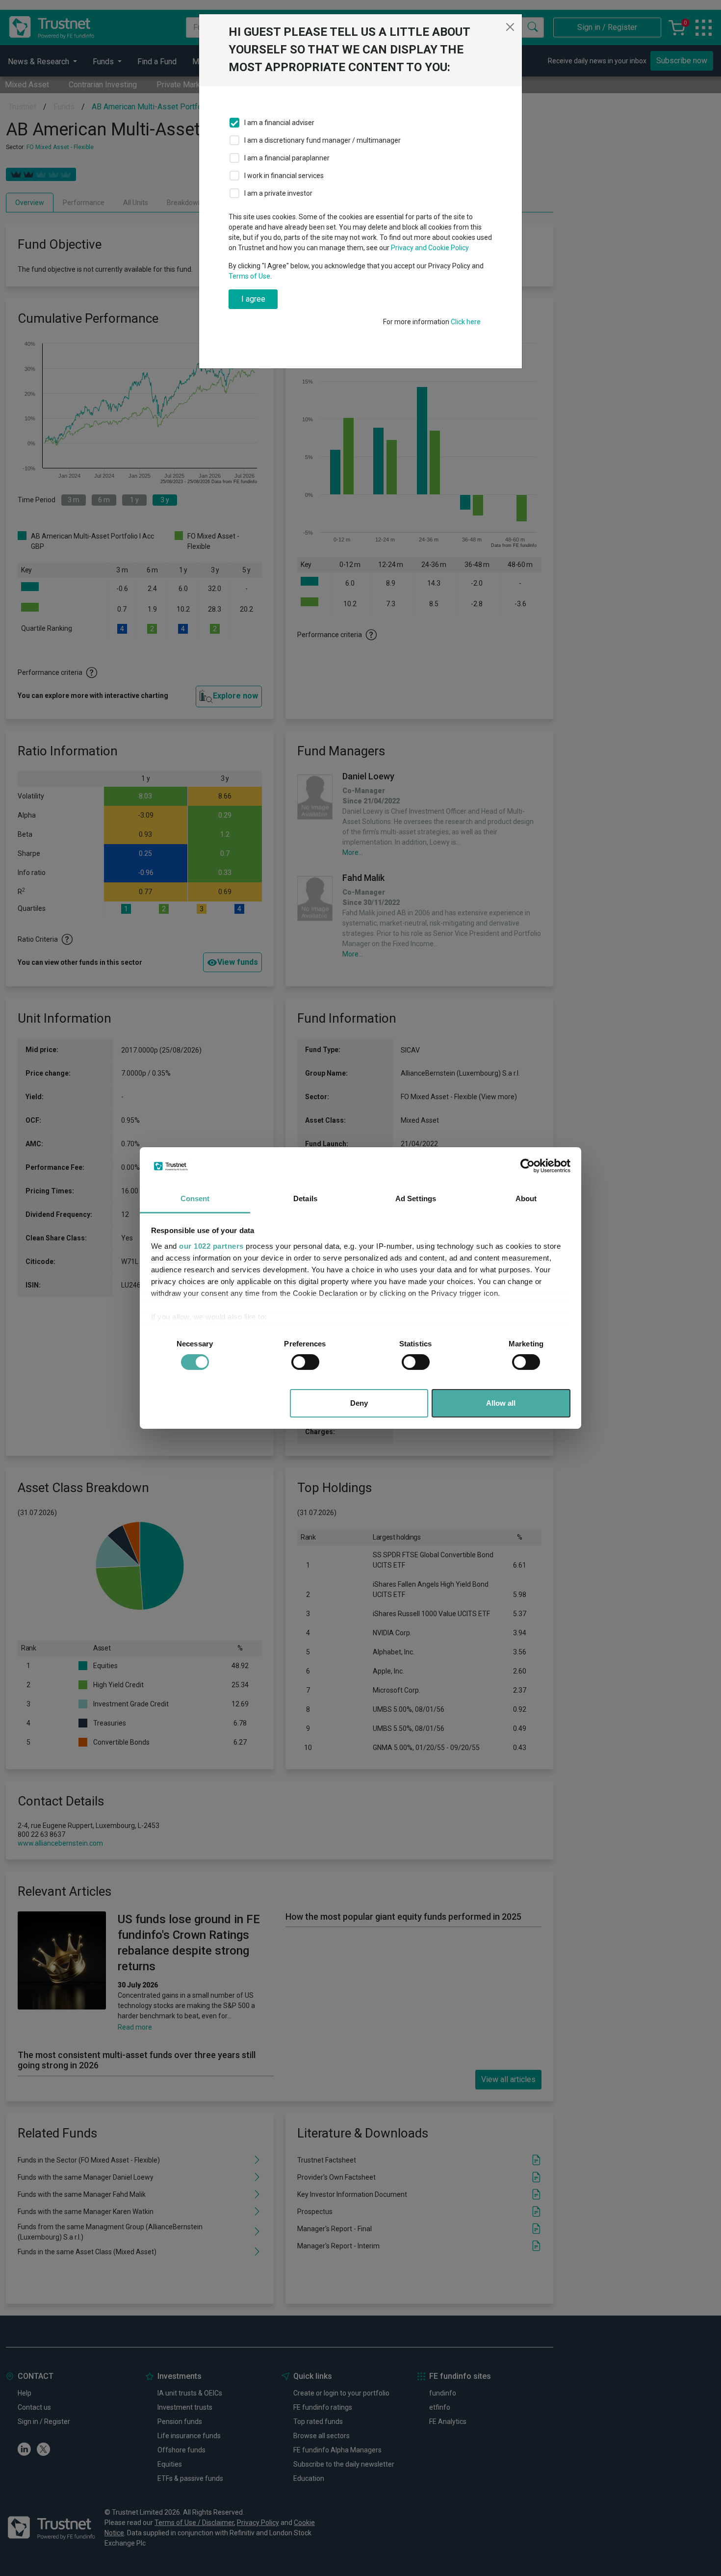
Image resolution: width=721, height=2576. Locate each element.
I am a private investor (278, 193)
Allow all (501, 1403)
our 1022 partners (211, 1246)
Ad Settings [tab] (416, 1198)
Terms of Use (249, 276)
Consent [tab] (195, 1198)
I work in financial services (284, 176)
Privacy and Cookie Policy (430, 248)
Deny (359, 1403)
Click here (466, 322)
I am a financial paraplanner (287, 158)
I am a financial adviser (279, 123)
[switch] (305, 1362)
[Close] (510, 27)
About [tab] (526, 1198)
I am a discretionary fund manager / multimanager (322, 140)
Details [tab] (305, 1198)
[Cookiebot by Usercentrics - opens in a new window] (528, 1166)
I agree (253, 299)
